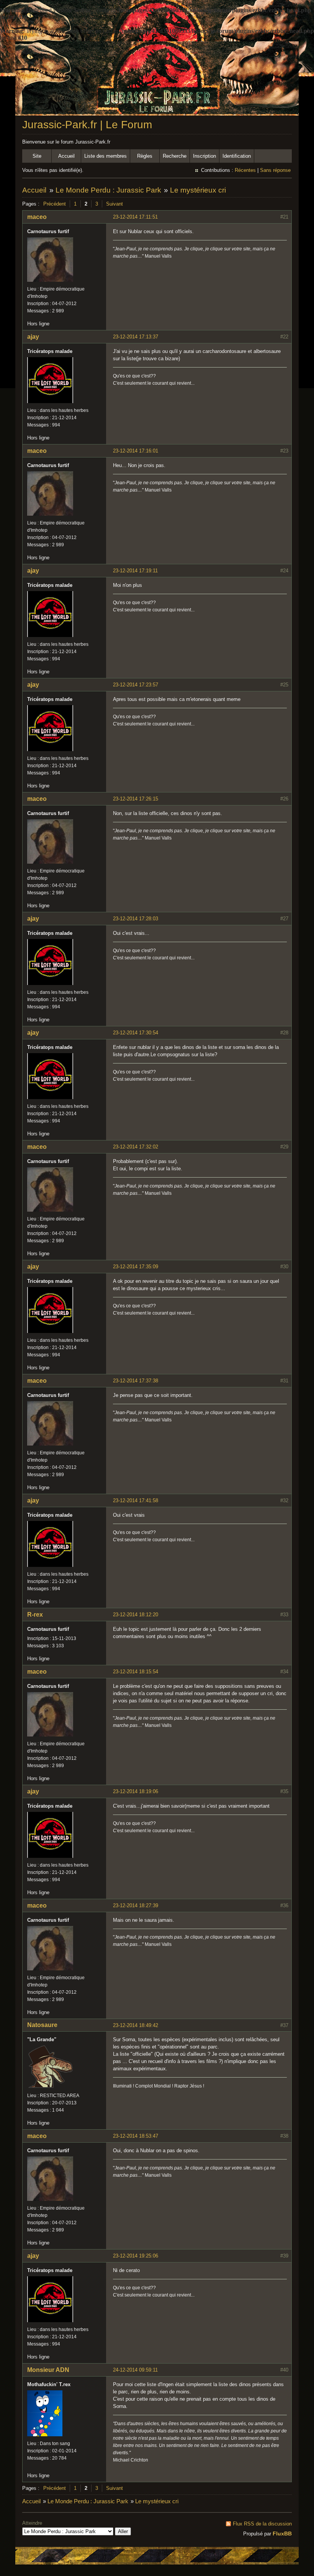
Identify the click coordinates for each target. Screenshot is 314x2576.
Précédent (55, 204)
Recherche (175, 156)
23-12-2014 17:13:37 (136, 337)
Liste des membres (105, 156)
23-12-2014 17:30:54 (136, 1033)
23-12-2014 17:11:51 (135, 217)
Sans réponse (275, 170)
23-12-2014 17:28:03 (136, 919)
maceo (37, 217)
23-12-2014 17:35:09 (136, 1267)
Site (37, 156)
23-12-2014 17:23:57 (136, 685)
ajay (33, 337)
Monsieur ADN (48, 2370)
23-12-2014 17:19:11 (135, 571)
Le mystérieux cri (198, 190)
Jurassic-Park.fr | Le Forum (87, 125)
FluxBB (282, 2534)
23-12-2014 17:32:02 (136, 1147)
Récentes (245, 170)
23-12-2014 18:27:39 (136, 1905)
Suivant (114, 204)
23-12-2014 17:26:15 (136, 799)
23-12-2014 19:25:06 (136, 2256)
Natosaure (42, 2025)
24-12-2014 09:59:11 (135, 2370)
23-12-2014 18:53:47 (136, 2136)
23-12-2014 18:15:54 (136, 1672)
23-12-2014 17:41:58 (136, 1500)
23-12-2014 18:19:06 (136, 1791)
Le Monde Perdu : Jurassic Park (108, 190)
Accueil (66, 156)
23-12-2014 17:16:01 (136, 451)
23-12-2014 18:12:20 (136, 1615)
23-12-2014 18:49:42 (136, 2025)
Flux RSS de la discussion (262, 2524)
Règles (145, 156)
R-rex (35, 1615)
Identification (237, 156)
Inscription (204, 156)
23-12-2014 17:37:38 (136, 1381)
